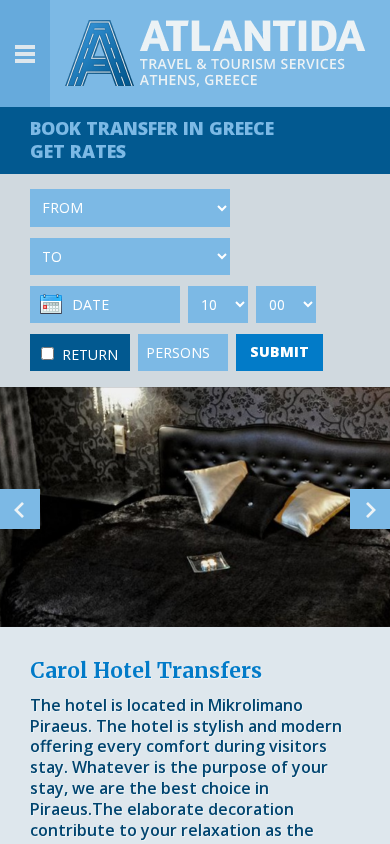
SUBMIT (279, 351)
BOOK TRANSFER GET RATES (152, 139)
